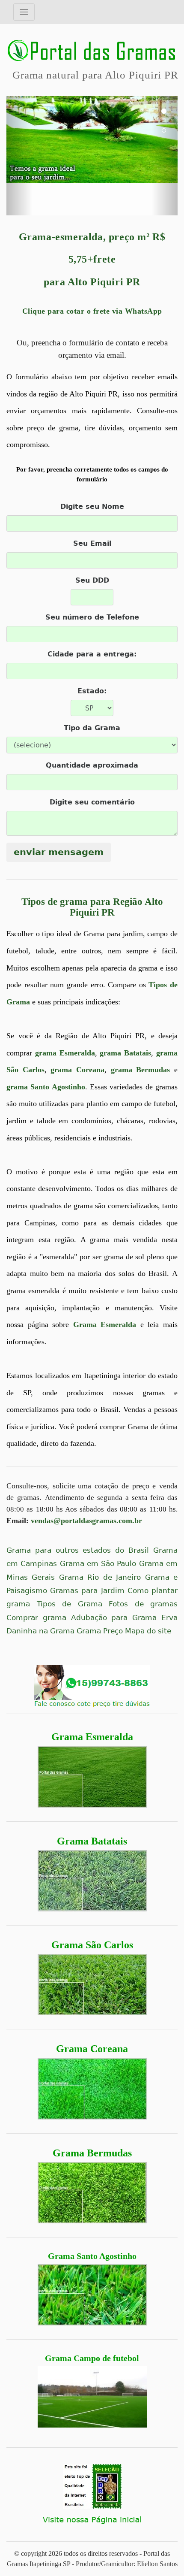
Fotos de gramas (143, 1604)
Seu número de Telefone (92, 617)
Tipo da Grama (92, 728)
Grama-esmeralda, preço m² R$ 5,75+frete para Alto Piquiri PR (92, 260)
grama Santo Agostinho (46, 1087)
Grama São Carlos (92, 1945)
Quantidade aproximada (92, 765)
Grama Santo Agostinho (92, 2256)
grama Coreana (77, 1070)
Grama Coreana (92, 2049)
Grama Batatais (92, 1841)
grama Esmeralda (65, 1053)
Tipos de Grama (70, 1604)
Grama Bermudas (92, 2153)
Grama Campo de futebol (92, 2358)
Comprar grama (36, 1618)
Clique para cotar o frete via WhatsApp (92, 311)
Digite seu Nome (92, 506)
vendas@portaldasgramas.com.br (86, 1521)
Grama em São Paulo (98, 1564)
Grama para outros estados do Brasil (78, 1550)
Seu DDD (92, 580)
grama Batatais (125, 1053)
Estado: (92, 691)
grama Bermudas (141, 1070)
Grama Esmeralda (92, 1737)
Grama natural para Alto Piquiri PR (95, 75)
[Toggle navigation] (24, 12)
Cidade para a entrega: (92, 654)
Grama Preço (100, 1631)
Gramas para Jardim (87, 1591)
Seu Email (92, 543)
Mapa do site (148, 1631)
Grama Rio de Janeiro (100, 1577)
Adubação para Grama (114, 1618)
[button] (19, 156)
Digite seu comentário (92, 802)
